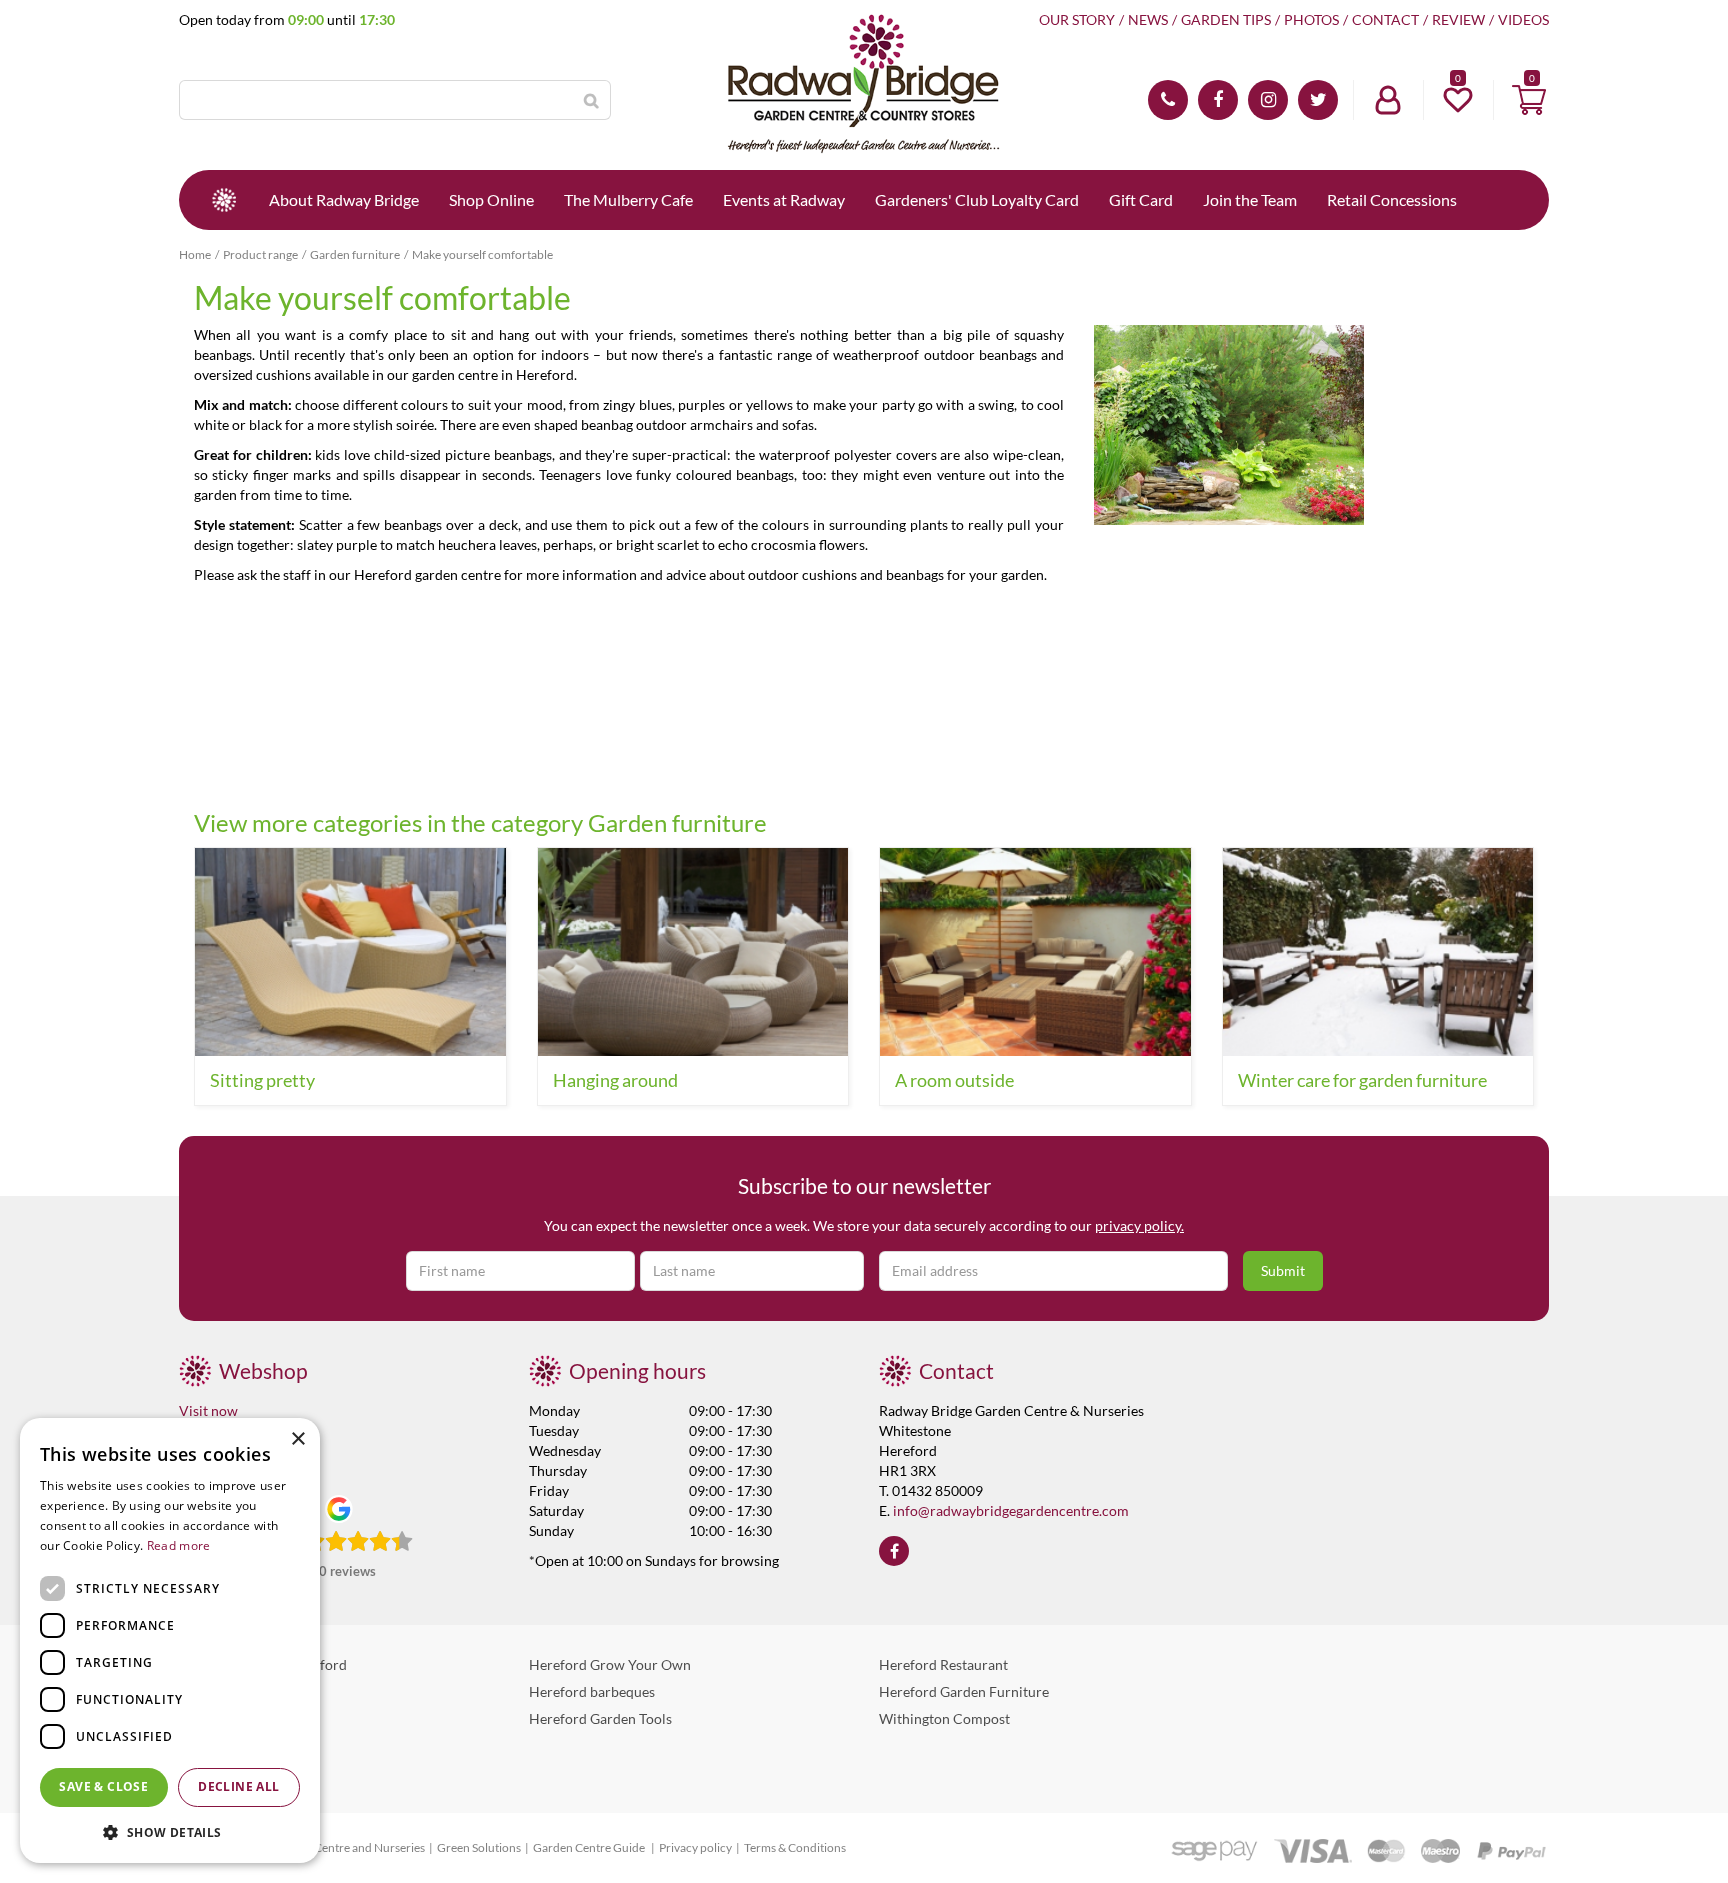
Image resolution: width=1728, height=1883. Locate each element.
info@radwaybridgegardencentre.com (1011, 1510)
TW (1318, 100)
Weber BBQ (216, 1691)
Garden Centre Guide (590, 1847)
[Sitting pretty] (350, 952)
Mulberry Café (224, 1718)
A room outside (954, 1080)
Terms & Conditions (795, 1847)
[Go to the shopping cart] (1529, 100)
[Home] (224, 200)
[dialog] (170, 1640)
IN (1268, 100)
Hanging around (615, 1080)
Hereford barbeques (592, 1691)
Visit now (208, 1410)
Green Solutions (479, 1847)
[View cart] (1529, 100)
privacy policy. (1139, 1225)
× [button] (297, 1439)
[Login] (1388, 100)
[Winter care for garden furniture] (1378, 952)
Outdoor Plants (227, 1745)
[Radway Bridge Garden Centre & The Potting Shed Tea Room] (864, 85)
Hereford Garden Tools (600, 1718)
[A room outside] (1035, 952)
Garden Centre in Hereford (263, 1664)
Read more (179, 1545)
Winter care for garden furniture (1362, 1080)
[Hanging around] (693, 952)
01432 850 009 (1168, 100)
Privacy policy (695, 1847)
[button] (170, 1831)
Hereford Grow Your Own (610, 1664)
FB (1218, 100)
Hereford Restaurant (943, 1664)
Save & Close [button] (103, 1786)
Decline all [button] (238, 1786)
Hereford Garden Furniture (964, 1691)
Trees (195, 1772)
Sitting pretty (262, 1080)
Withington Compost (944, 1718)
